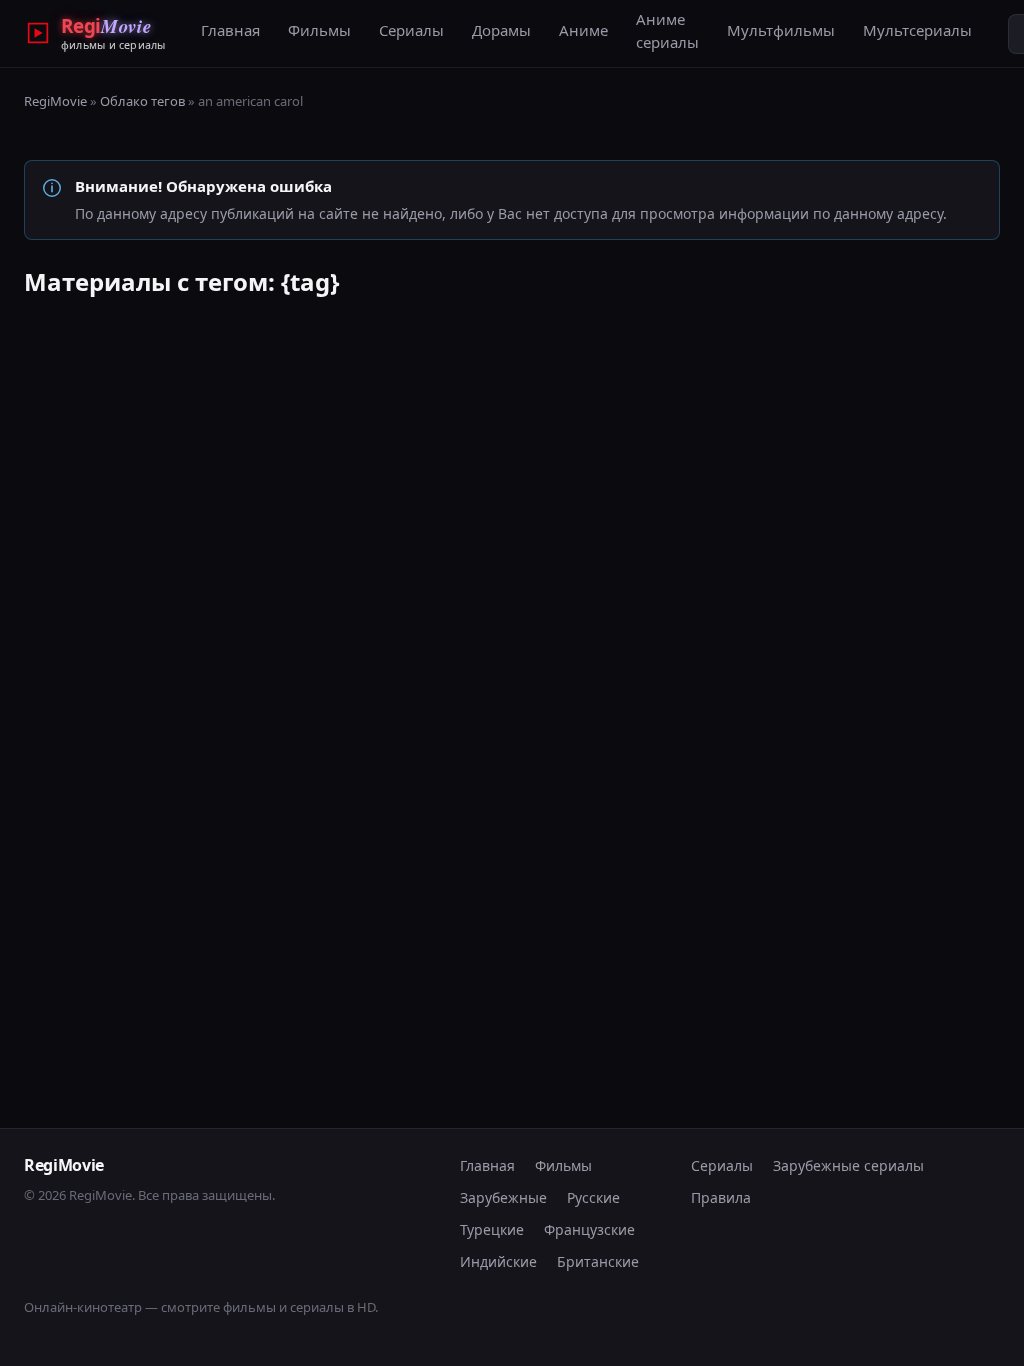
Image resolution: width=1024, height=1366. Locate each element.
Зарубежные (503, 1197)
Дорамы (501, 30)
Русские (593, 1197)
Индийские (498, 1261)
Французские (589, 1229)
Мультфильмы (781, 30)
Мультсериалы (917, 30)
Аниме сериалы (667, 30)
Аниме (583, 30)
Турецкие (492, 1229)
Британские (598, 1261)
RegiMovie (55, 101)
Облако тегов (142, 101)
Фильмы (319, 30)
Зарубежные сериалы (848, 1165)
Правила (721, 1197)
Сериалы (411, 30)
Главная (230, 30)
